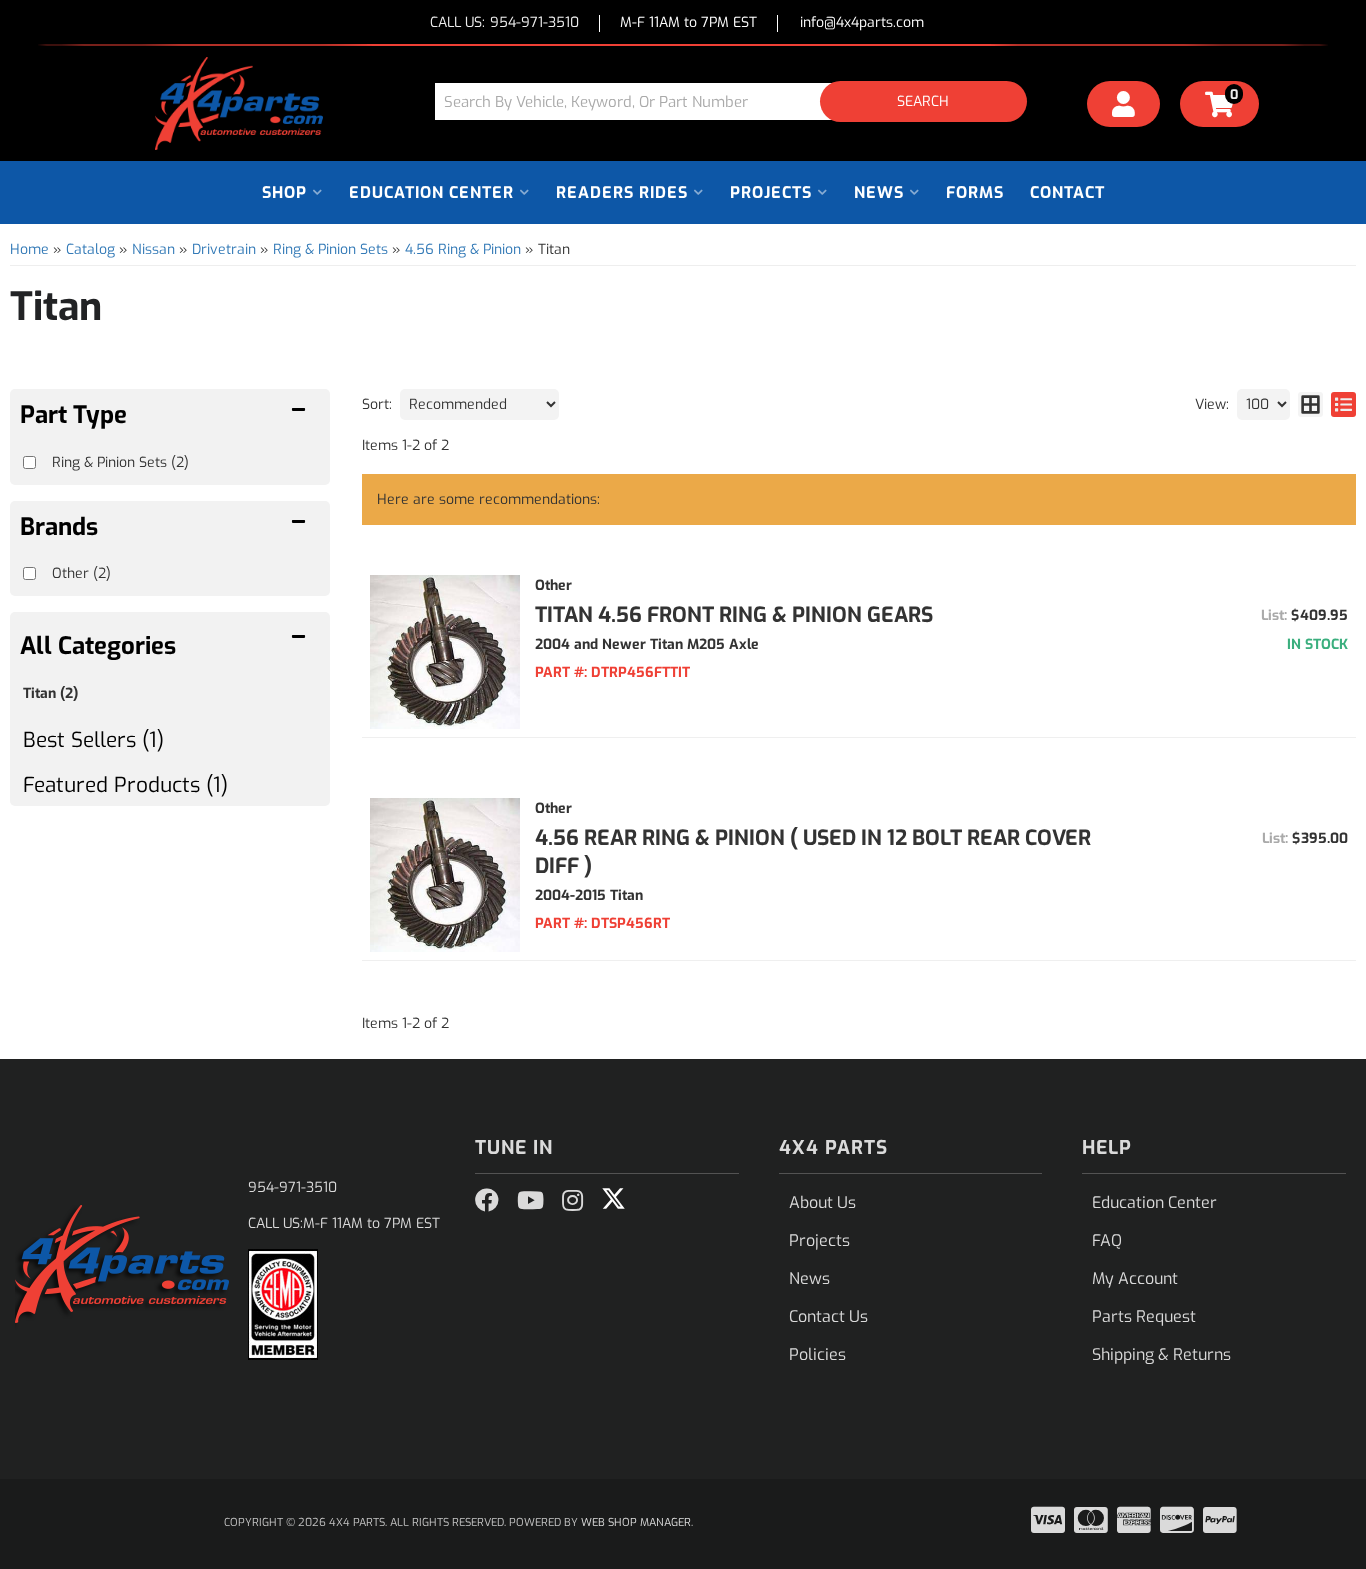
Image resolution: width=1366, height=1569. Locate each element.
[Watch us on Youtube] (530, 1201)
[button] (738, 101)
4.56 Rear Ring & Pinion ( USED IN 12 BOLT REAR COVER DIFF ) (813, 852)
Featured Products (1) (125, 785)
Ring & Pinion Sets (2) (120, 462)
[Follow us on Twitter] (613, 1199)
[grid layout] (1310, 404)
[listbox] (479, 404)
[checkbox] (29, 573)
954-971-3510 (292, 1187)
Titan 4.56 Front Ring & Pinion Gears (734, 615)
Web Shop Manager (636, 1522)
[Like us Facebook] (487, 1201)
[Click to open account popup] (1124, 107)
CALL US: (504, 23)
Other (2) (81, 573)
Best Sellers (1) (93, 740)
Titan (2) (50, 693)
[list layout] (1343, 404)
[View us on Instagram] (572, 1201)
